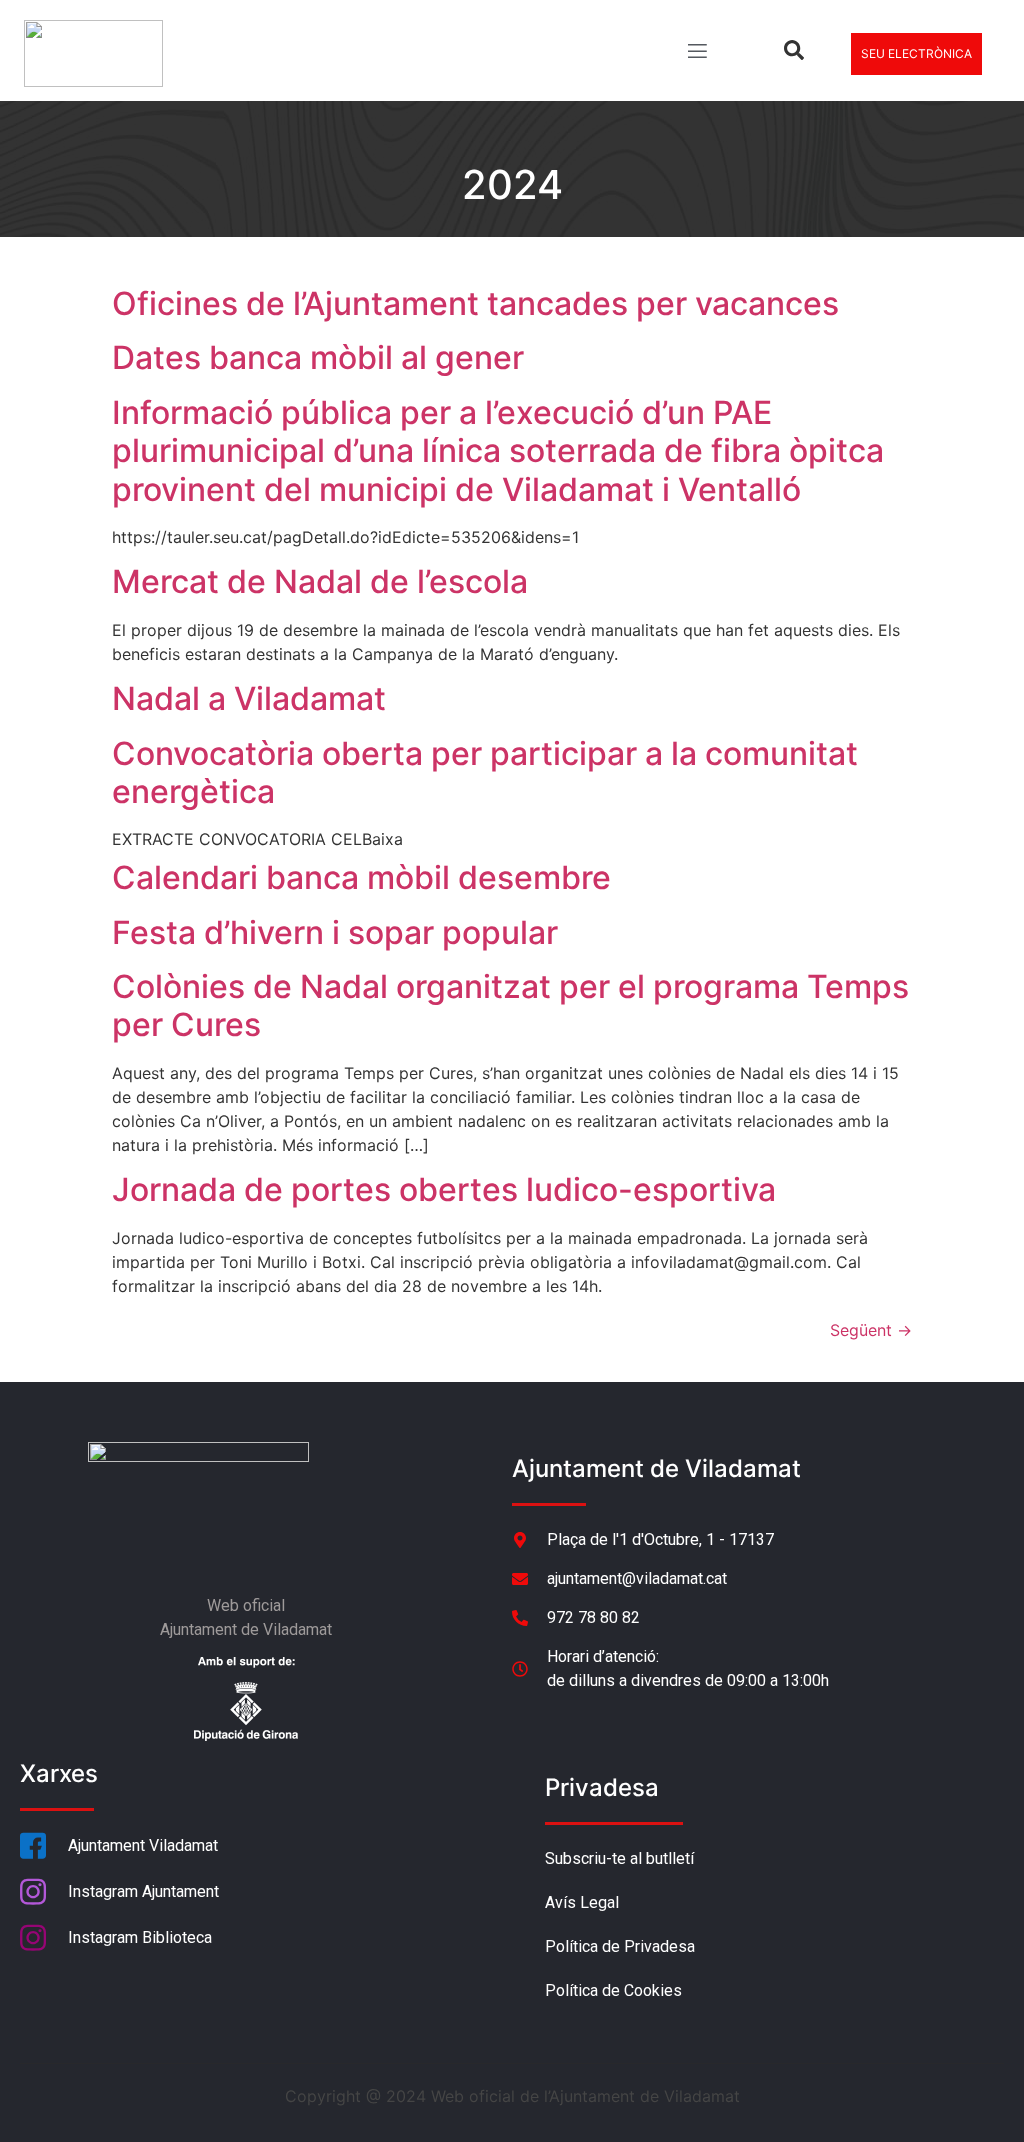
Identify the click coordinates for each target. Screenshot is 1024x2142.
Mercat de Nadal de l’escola (320, 581)
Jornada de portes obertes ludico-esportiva (444, 1189)
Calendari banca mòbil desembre (361, 877)
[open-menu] (696, 53)
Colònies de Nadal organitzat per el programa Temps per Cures (510, 1005)
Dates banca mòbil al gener (318, 357)
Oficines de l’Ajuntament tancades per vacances (475, 303)
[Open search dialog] (794, 54)
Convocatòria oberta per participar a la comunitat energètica (485, 772)
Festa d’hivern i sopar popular (335, 932)
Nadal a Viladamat (249, 698)
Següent (871, 1330)
